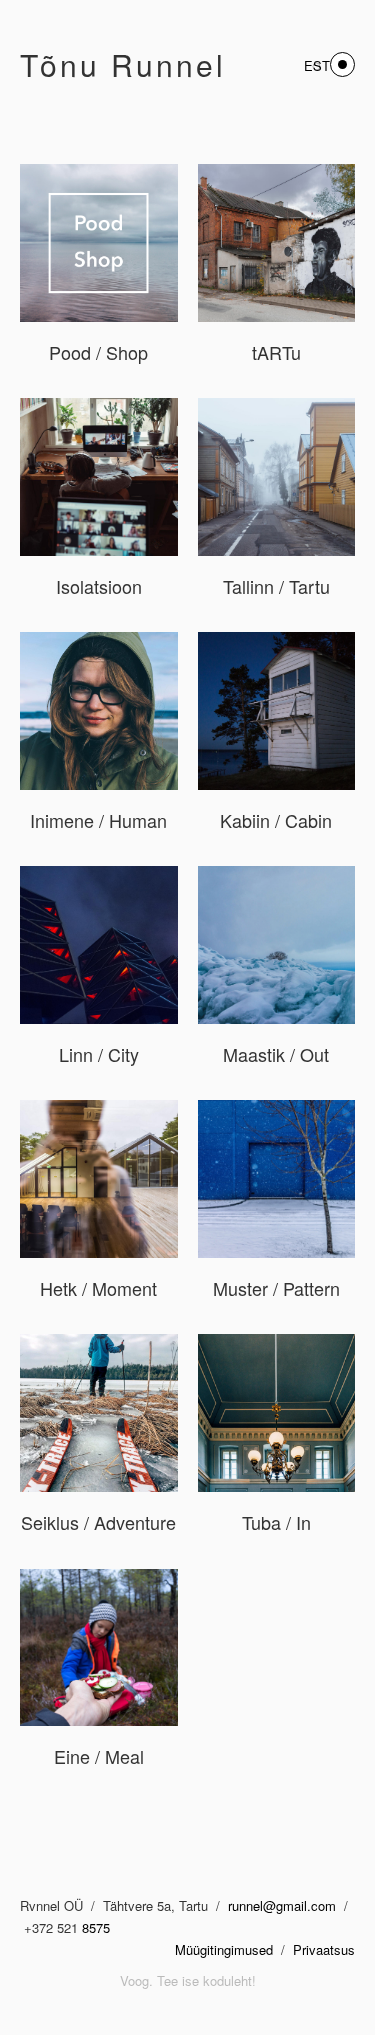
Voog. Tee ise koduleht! (188, 1980)
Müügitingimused (224, 1949)
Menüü (342, 64)
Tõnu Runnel (123, 64)
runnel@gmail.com (284, 1905)
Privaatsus (324, 1949)
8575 (96, 1927)
